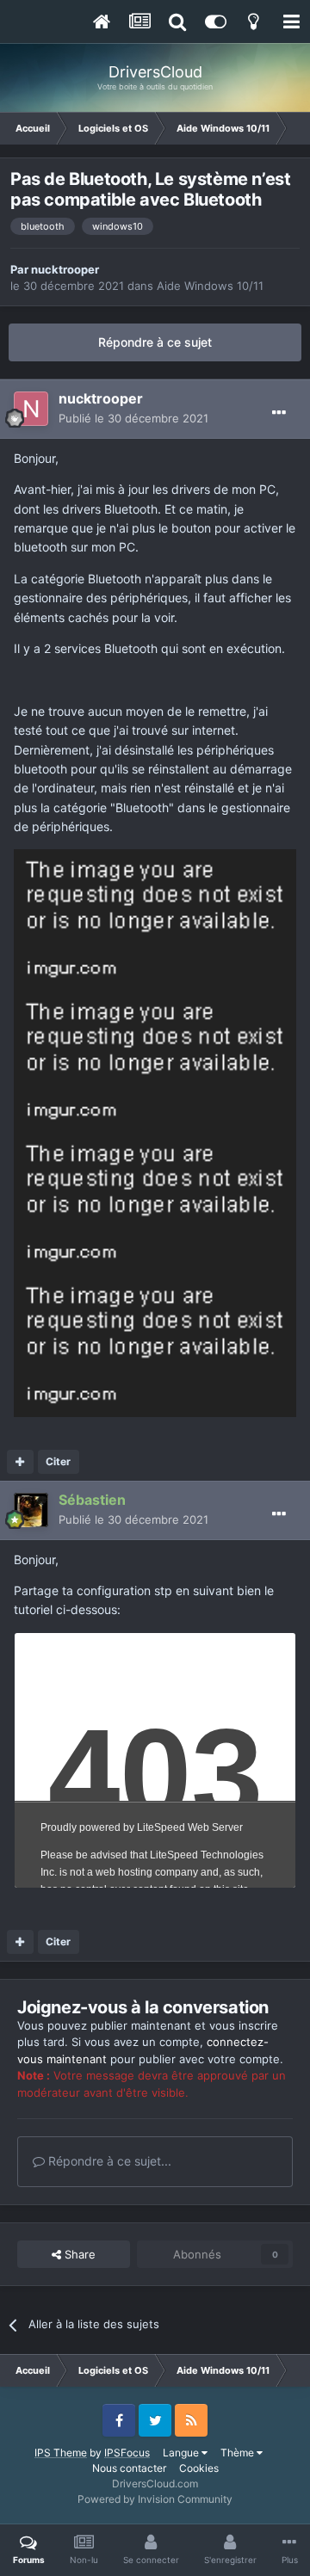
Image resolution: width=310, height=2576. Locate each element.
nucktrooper (65, 269)
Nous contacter (129, 2468)
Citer (58, 1461)
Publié (133, 418)
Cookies (199, 2468)
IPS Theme (61, 2453)
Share (78, 2254)
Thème (239, 2453)
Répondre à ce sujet (155, 342)
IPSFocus (127, 2453)
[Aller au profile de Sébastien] (31, 1510)
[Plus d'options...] (279, 413)
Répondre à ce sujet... (108, 2161)
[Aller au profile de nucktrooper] (31, 409)
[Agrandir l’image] (155, 918)
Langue (182, 2453)
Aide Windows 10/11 (210, 286)
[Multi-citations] (20, 1462)
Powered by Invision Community (155, 2499)
